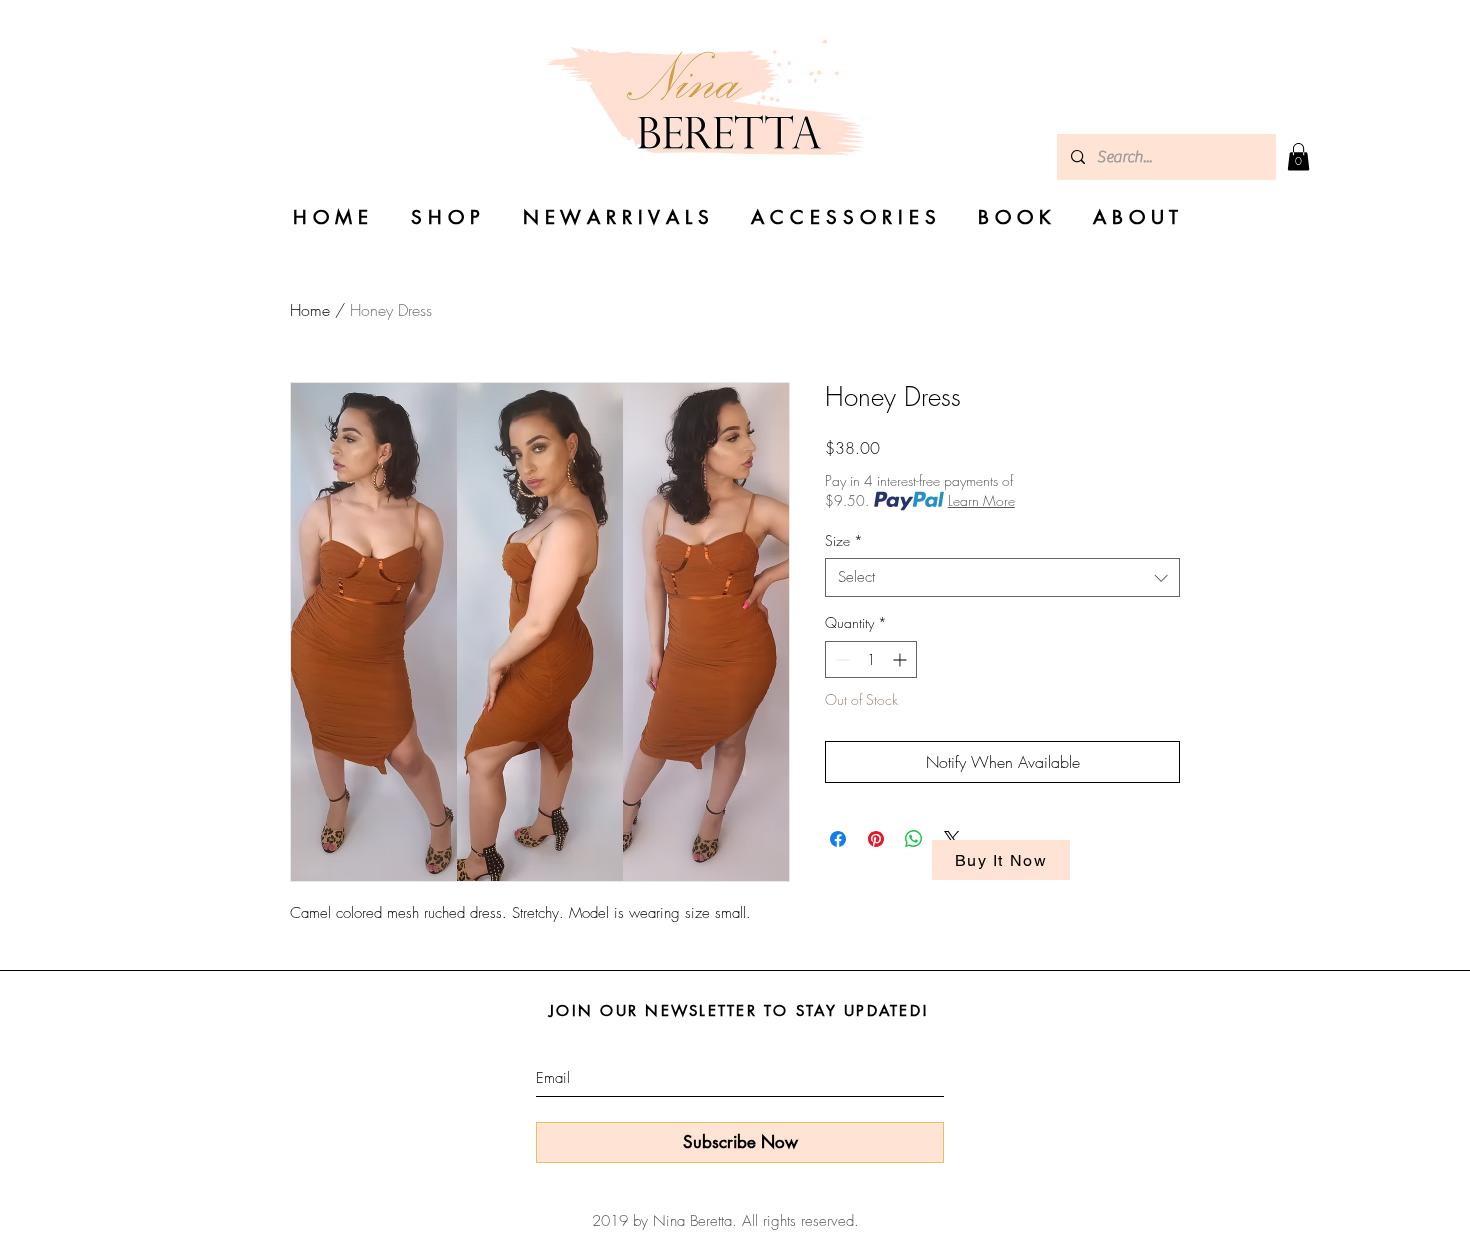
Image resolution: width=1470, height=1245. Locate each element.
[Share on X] (952, 839)
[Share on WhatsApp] (914, 839)
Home (310, 310)
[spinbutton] (871, 659)
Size (844, 540)
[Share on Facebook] (838, 839)
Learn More (981, 500)
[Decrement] (840, 659)
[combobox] (1002, 577)
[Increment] (901, 659)
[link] (1298, 156)
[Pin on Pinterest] (876, 839)
